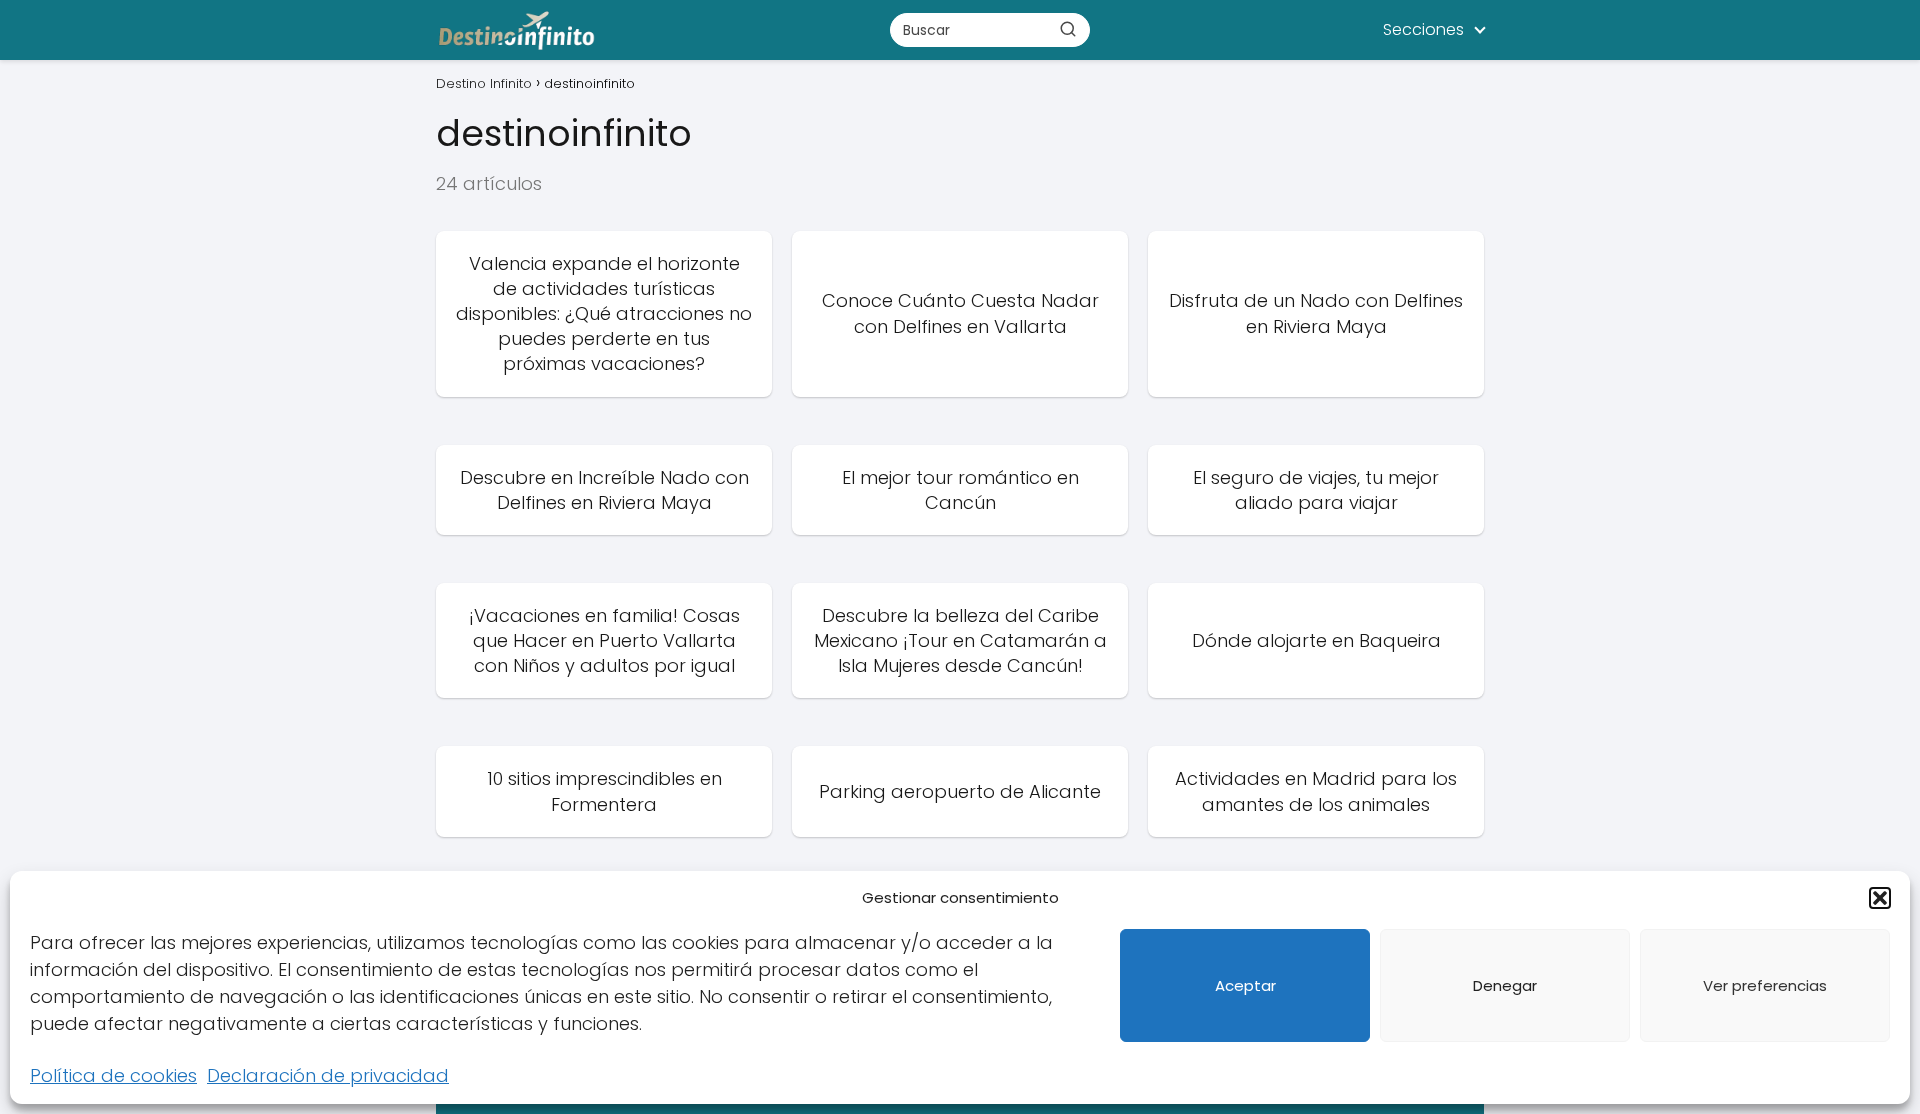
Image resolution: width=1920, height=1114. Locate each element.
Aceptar (1245, 985)
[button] (1880, 898)
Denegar (1505, 985)
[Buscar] (1068, 29)
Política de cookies (113, 1075)
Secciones (1423, 29)
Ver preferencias (1765, 985)
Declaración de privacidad (328, 1075)
